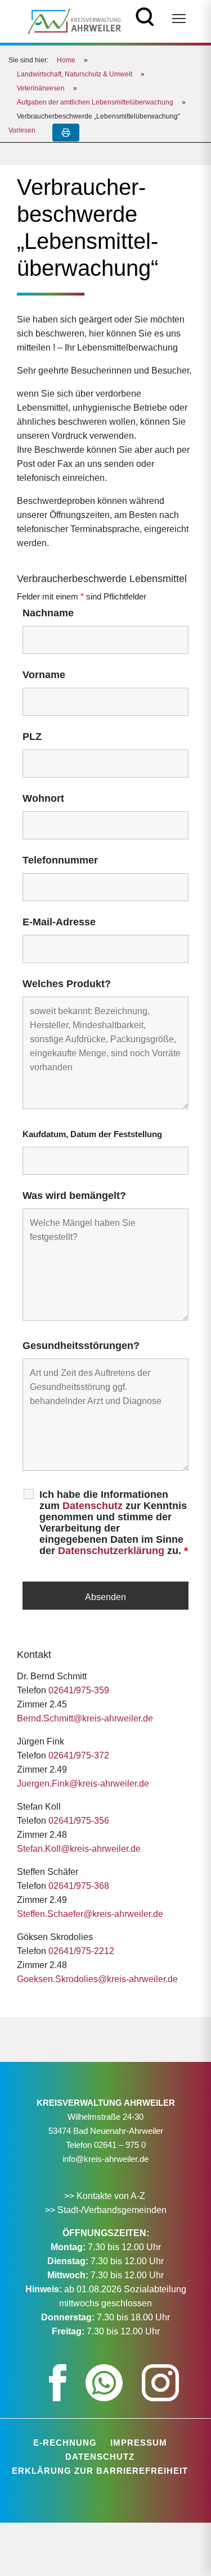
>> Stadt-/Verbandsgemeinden (106, 2210)
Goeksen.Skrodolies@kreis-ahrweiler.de (97, 1979)
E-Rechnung (65, 2443)
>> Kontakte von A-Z (106, 2196)
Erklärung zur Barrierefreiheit (100, 2471)
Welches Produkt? (67, 984)
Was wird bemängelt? (74, 1196)
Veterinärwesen (41, 88)
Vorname (44, 675)
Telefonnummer (60, 860)
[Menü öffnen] (179, 19)
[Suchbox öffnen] (145, 15)
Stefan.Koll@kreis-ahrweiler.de (79, 1849)
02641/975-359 (79, 1690)
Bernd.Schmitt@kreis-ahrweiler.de (85, 1718)
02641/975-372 (79, 1755)
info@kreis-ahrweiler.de (105, 2159)
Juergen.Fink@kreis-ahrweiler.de (83, 1784)
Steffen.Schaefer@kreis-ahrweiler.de (90, 1914)
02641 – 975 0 (120, 2145)
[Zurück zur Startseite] (75, 21)
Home (66, 60)
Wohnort (43, 798)
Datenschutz (93, 1506)
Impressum (139, 2443)
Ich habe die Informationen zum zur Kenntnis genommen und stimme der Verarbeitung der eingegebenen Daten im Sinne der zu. (114, 1523)
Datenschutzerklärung (111, 1551)
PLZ (32, 737)
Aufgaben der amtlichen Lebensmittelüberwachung (95, 102)
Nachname (48, 613)
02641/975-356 (79, 1821)
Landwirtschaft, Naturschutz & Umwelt (75, 74)
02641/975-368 (79, 1886)
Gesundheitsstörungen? (81, 1346)
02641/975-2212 (81, 1951)
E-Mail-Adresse (59, 922)
